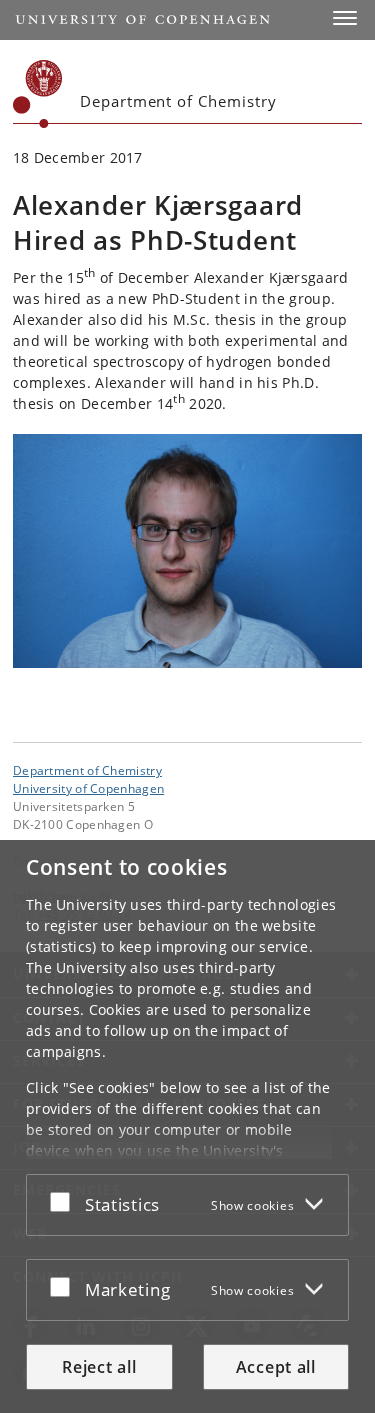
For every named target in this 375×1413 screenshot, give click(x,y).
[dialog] (187, 1126)
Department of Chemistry (87, 770)
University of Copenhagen (88, 788)
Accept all (276, 1367)
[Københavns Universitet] (38, 94)
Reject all (99, 1367)
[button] (345, 18)
